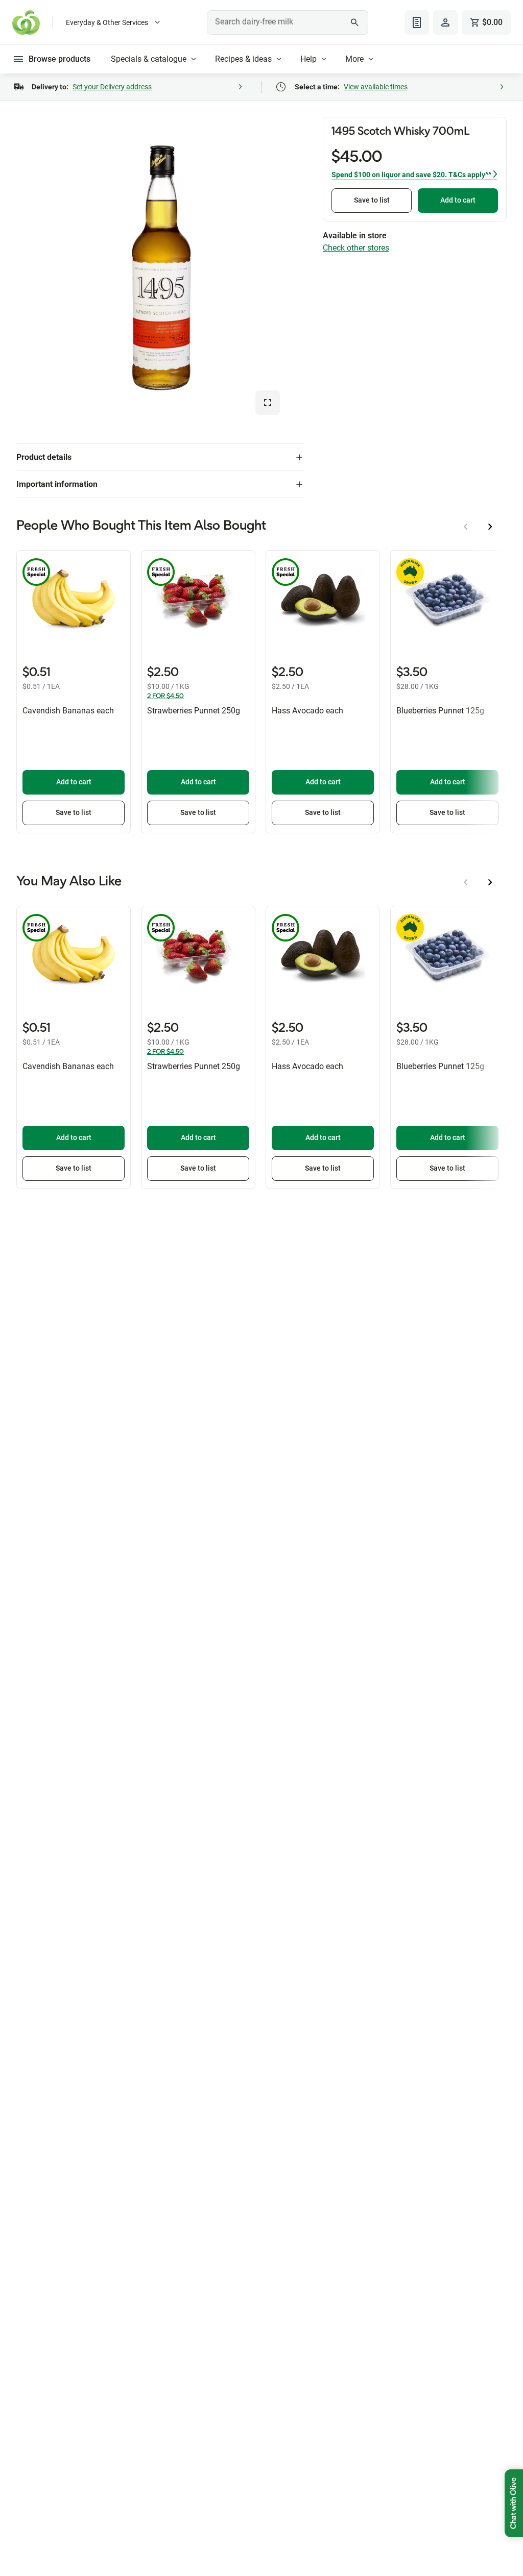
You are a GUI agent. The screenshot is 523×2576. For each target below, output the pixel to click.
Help (308, 59)
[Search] (355, 22)
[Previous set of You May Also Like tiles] (466, 882)
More (354, 59)
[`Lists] (417, 22)
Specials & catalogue (149, 59)
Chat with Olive (514, 2503)
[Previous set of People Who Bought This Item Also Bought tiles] (466, 527)
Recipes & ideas (243, 59)
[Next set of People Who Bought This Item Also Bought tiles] (490, 527)
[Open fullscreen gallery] (268, 403)
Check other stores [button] (356, 248)
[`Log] (445, 22)
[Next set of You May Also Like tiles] (490, 882)
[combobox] (287, 22)
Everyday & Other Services (107, 22)
